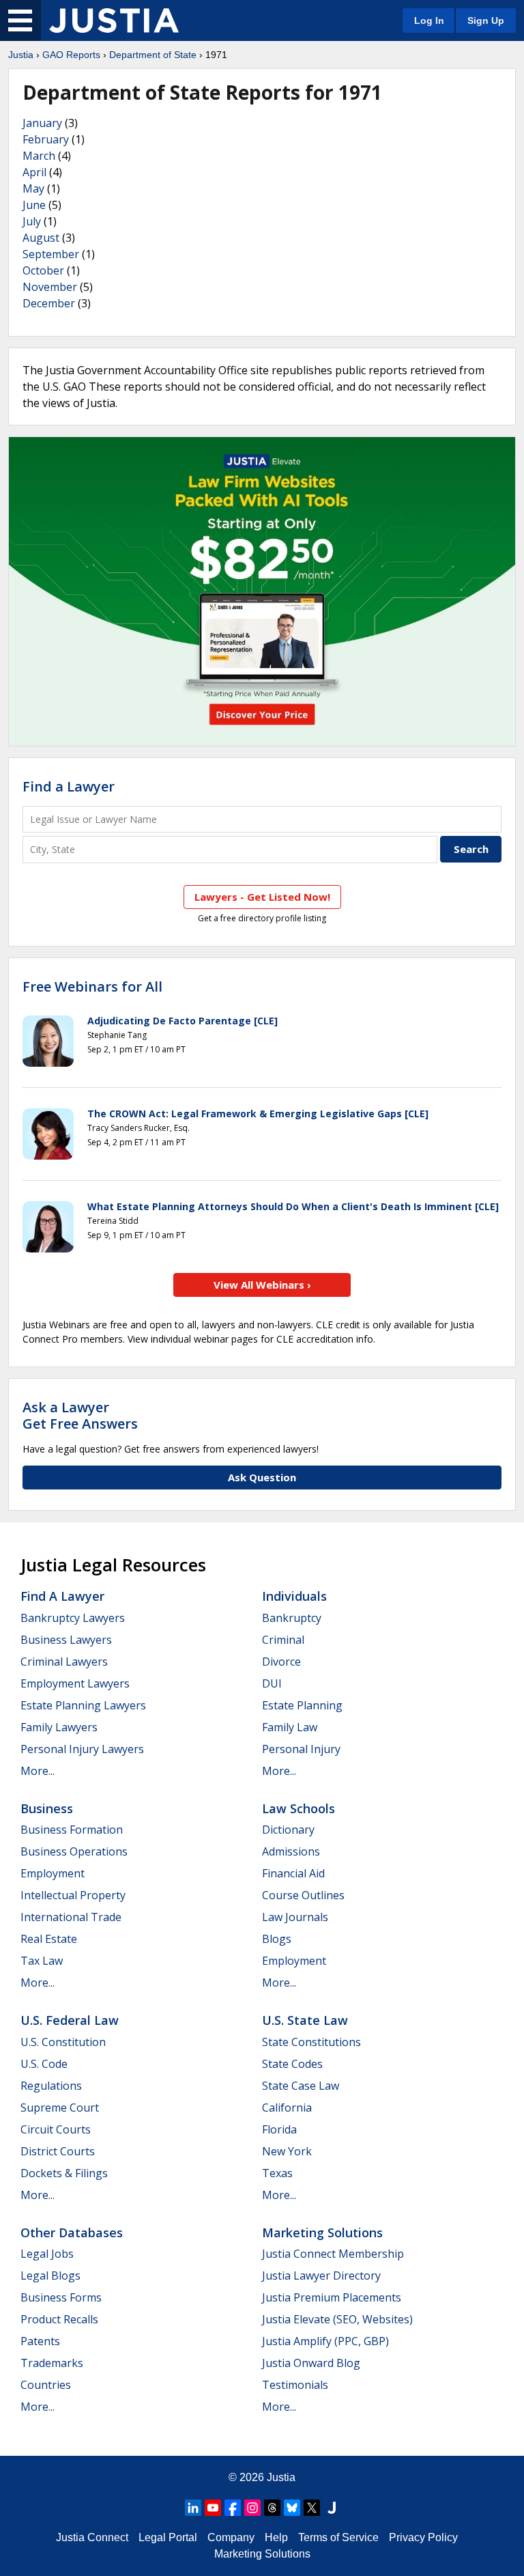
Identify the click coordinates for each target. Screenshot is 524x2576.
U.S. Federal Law (70, 2020)
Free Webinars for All (92, 987)
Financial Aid (293, 1873)
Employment (53, 1873)
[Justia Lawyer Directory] (332, 2508)
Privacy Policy (423, 2537)
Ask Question (262, 1477)
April (34, 172)
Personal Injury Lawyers (82, 1749)
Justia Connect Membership (333, 2254)
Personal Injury (301, 1749)
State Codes (292, 2064)
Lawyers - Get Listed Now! (262, 897)
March (39, 156)
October (43, 270)
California (287, 2108)
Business (47, 1808)
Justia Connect (92, 2537)
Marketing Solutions (322, 2232)
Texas (277, 2173)
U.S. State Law (305, 2020)
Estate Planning (302, 1705)
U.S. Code (44, 2064)
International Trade (71, 1917)
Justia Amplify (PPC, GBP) (325, 2341)
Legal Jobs (47, 2254)
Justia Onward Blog (311, 2363)
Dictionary (288, 1830)
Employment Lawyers (75, 1683)
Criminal (283, 1640)
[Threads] (272, 2508)
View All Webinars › (262, 1285)
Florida (279, 2129)
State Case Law (301, 2086)
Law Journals (295, 1917)
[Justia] (114, 20)
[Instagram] (252, 2508)
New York (287, 2151)
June (34, 205)
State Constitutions (311, 2042)
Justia (21, 55)
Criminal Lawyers (64, 1662)
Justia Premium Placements (332, 2297)
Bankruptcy (292, 1618)
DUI (272, 1683)
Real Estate (49, 1939)
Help (276, 2537)
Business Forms (61, 2297)
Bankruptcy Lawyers (73, 1618)
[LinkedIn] (193, 2508)
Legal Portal (168, 2537)
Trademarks (52, 2363)
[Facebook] (233, 2508)
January (42, 123)
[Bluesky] (292, 2508)
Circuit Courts (56, 2129)
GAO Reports (71, 55)
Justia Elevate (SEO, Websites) (337, 2319)
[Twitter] (312, 2508)
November (50, 287)
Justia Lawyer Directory (321, 2276)
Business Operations (74, 1851)
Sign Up (486, 20)
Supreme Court (60, 2108)
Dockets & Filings (64, 2173)
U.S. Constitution (63, 2042)
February (46, 139)
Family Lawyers (59, 1727)
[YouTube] (213, 2508)
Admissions (291, 1851)
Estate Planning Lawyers (83, 1705)
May (33, 188)
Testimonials (295, 2385)
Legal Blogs (50, 2276)
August (41, 238)
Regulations (51, 2086)
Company (231, 2537)
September (51, 254)
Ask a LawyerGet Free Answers (80, 1415)
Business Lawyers (66, 1640)
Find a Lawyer (69, 786)
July (32, 221)
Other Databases (72, 2232)
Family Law (290, 1727)
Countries (46, 2385)
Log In (429, 20)
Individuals (294, 1596)
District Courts (58, 2151)
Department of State (153, 55)
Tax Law (42, 1961)
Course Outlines (303, 1895)
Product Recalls (59, 2319)
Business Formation (72, 1830)
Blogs (277, 1939)
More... (38, 1771)
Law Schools (299, 1808)
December (49, 303)
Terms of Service (338, 2537)
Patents (40, 2341)
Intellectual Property (73, 1895)
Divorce (281, 1662)
